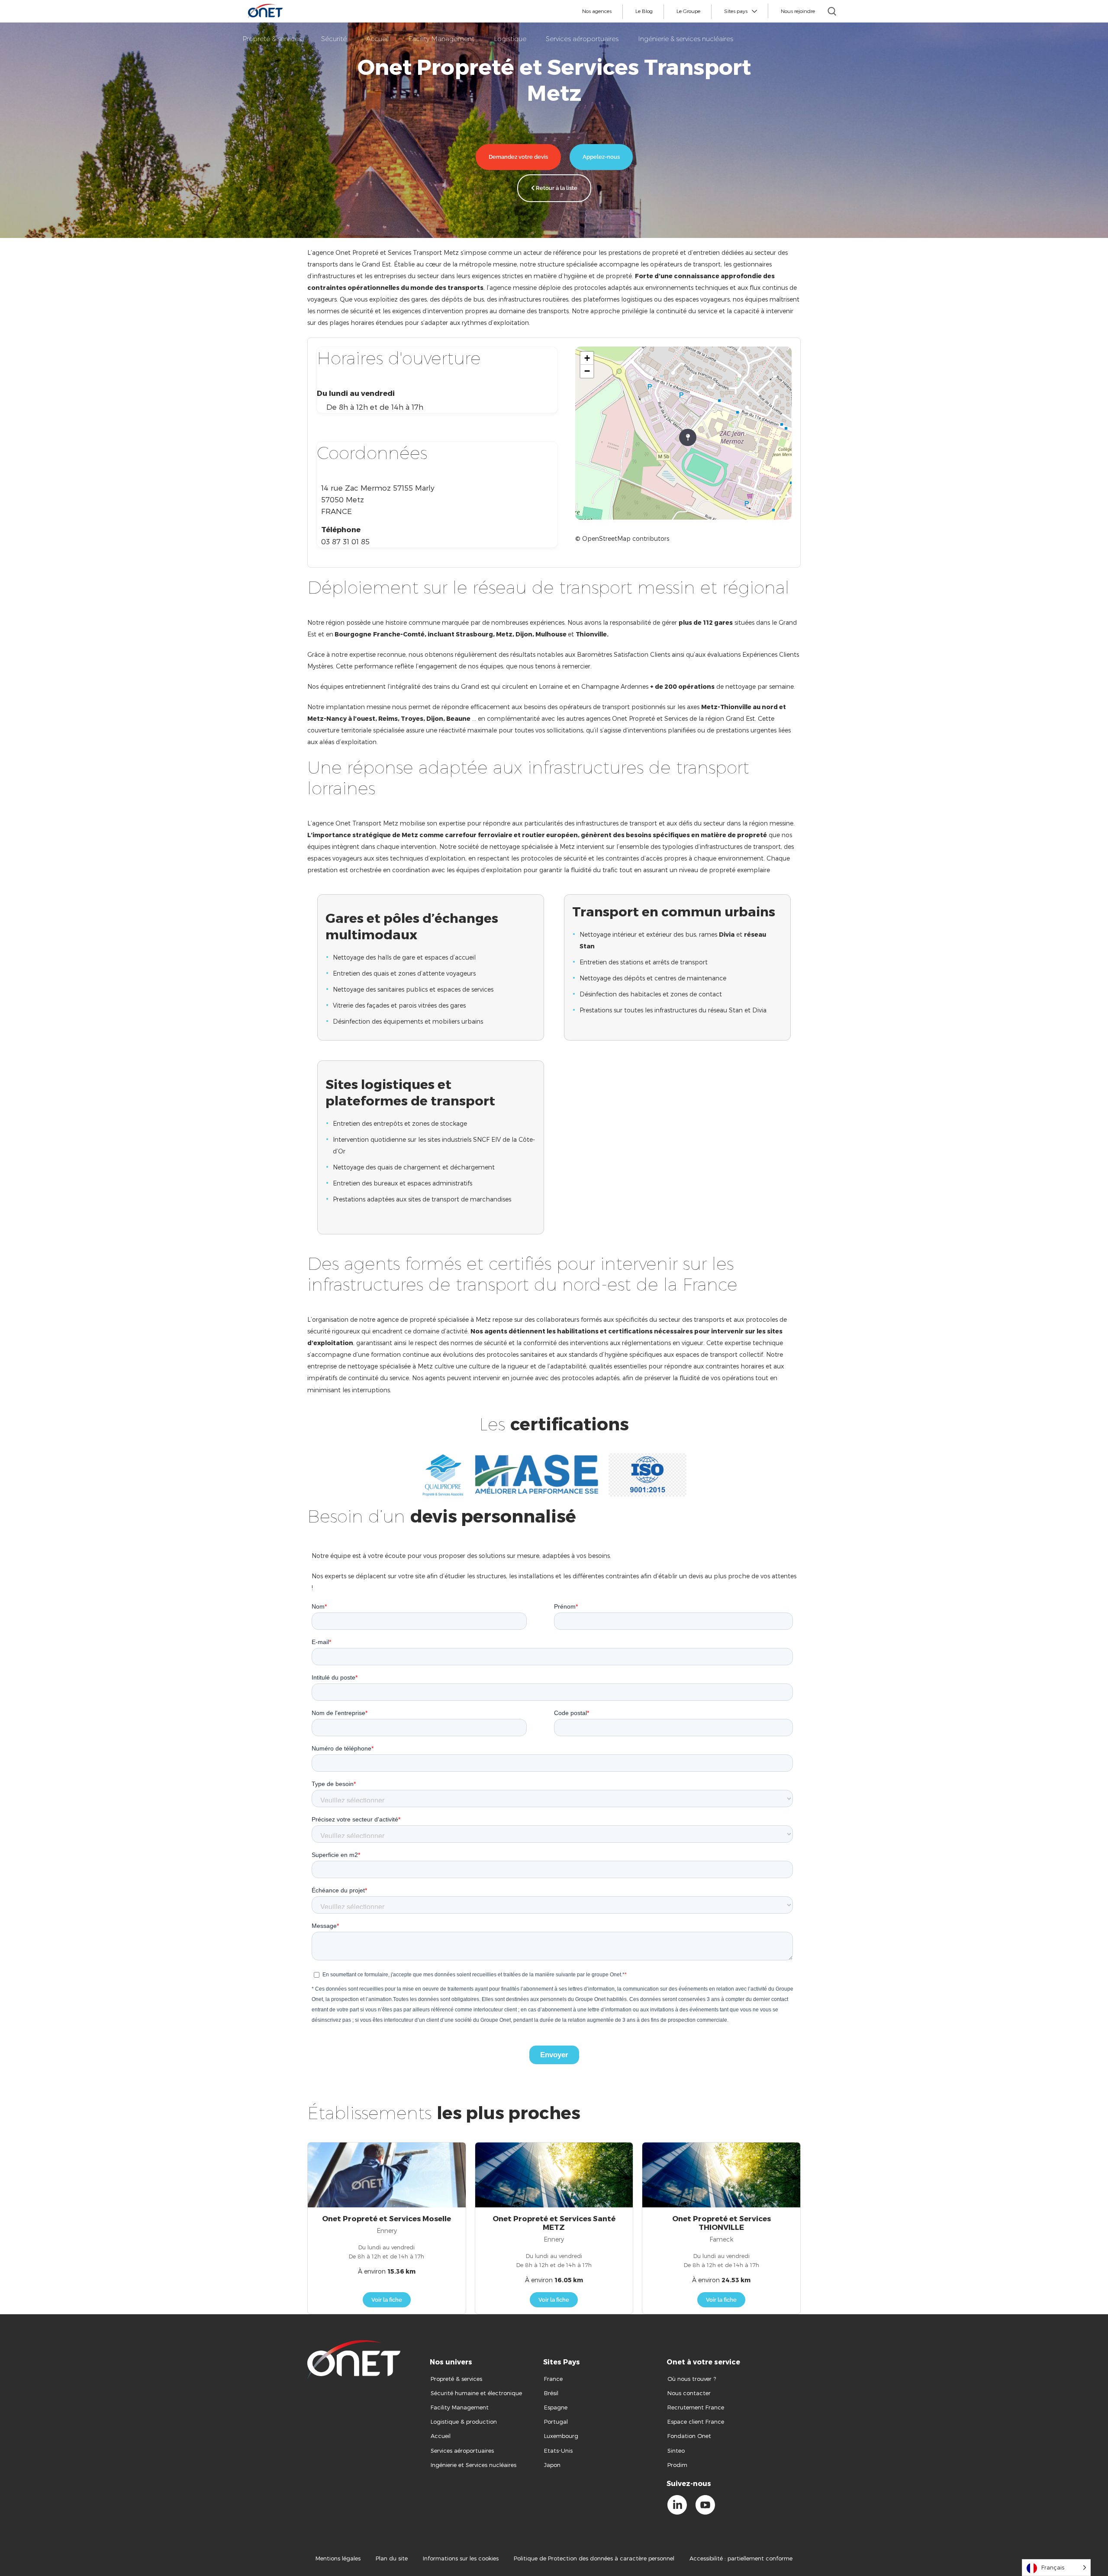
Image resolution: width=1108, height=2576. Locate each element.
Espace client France (696, 2422)
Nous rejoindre (798, 11)
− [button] (587, 371)
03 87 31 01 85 (345, 541)
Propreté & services (456, 2379)
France (553, 2379)
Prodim (677, 2465)
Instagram (733, 2520)
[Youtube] (705, 2505)
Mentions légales (338, 2558)
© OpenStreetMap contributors (622, 538)
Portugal (556, 2422)
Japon (552, 2465)
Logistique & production (464, 2422)
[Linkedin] (677, 2505)
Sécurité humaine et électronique (476, 2393)
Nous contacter (689, 2393)
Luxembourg (561, 2436)
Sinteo (676, 2451)
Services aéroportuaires (462, 2451)
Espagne (556, 2407)
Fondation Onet (689, 2436)
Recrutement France (696, 2407)
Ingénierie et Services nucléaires (473, 2465)
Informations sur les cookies (461, 2558)
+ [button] (587, 358)
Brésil (551, 2393)
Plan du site (392, 2558)
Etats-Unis (559, 2451)
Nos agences (597, 11)
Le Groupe (688, 11)
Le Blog (644, 11)
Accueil (441, 2436)
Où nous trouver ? (692, 2379)
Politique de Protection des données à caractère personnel (594, 2558)
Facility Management (460, 2407)
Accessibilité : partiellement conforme (741, 2558)
